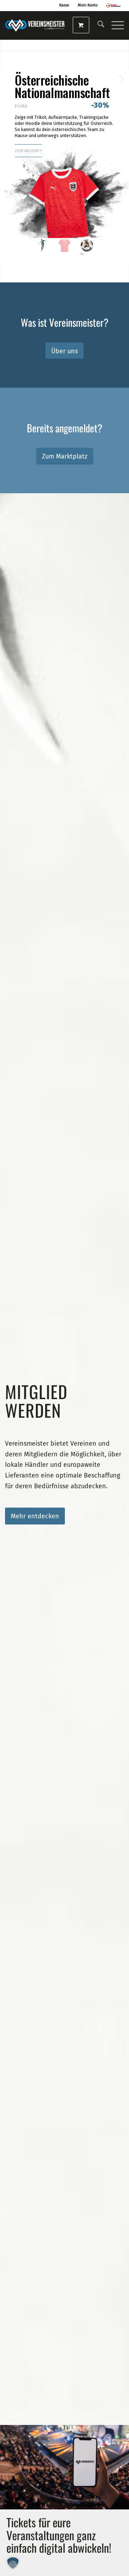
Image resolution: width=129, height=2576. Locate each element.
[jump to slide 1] (42, 245)
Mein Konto (88, 5)
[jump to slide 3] (87, 245)
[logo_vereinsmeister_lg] (35, 25)
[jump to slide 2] (64, 245)
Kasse (64, 5)
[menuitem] (97, 25)
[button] (13, 2563)
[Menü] (114, 25)
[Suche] (97, 25)
